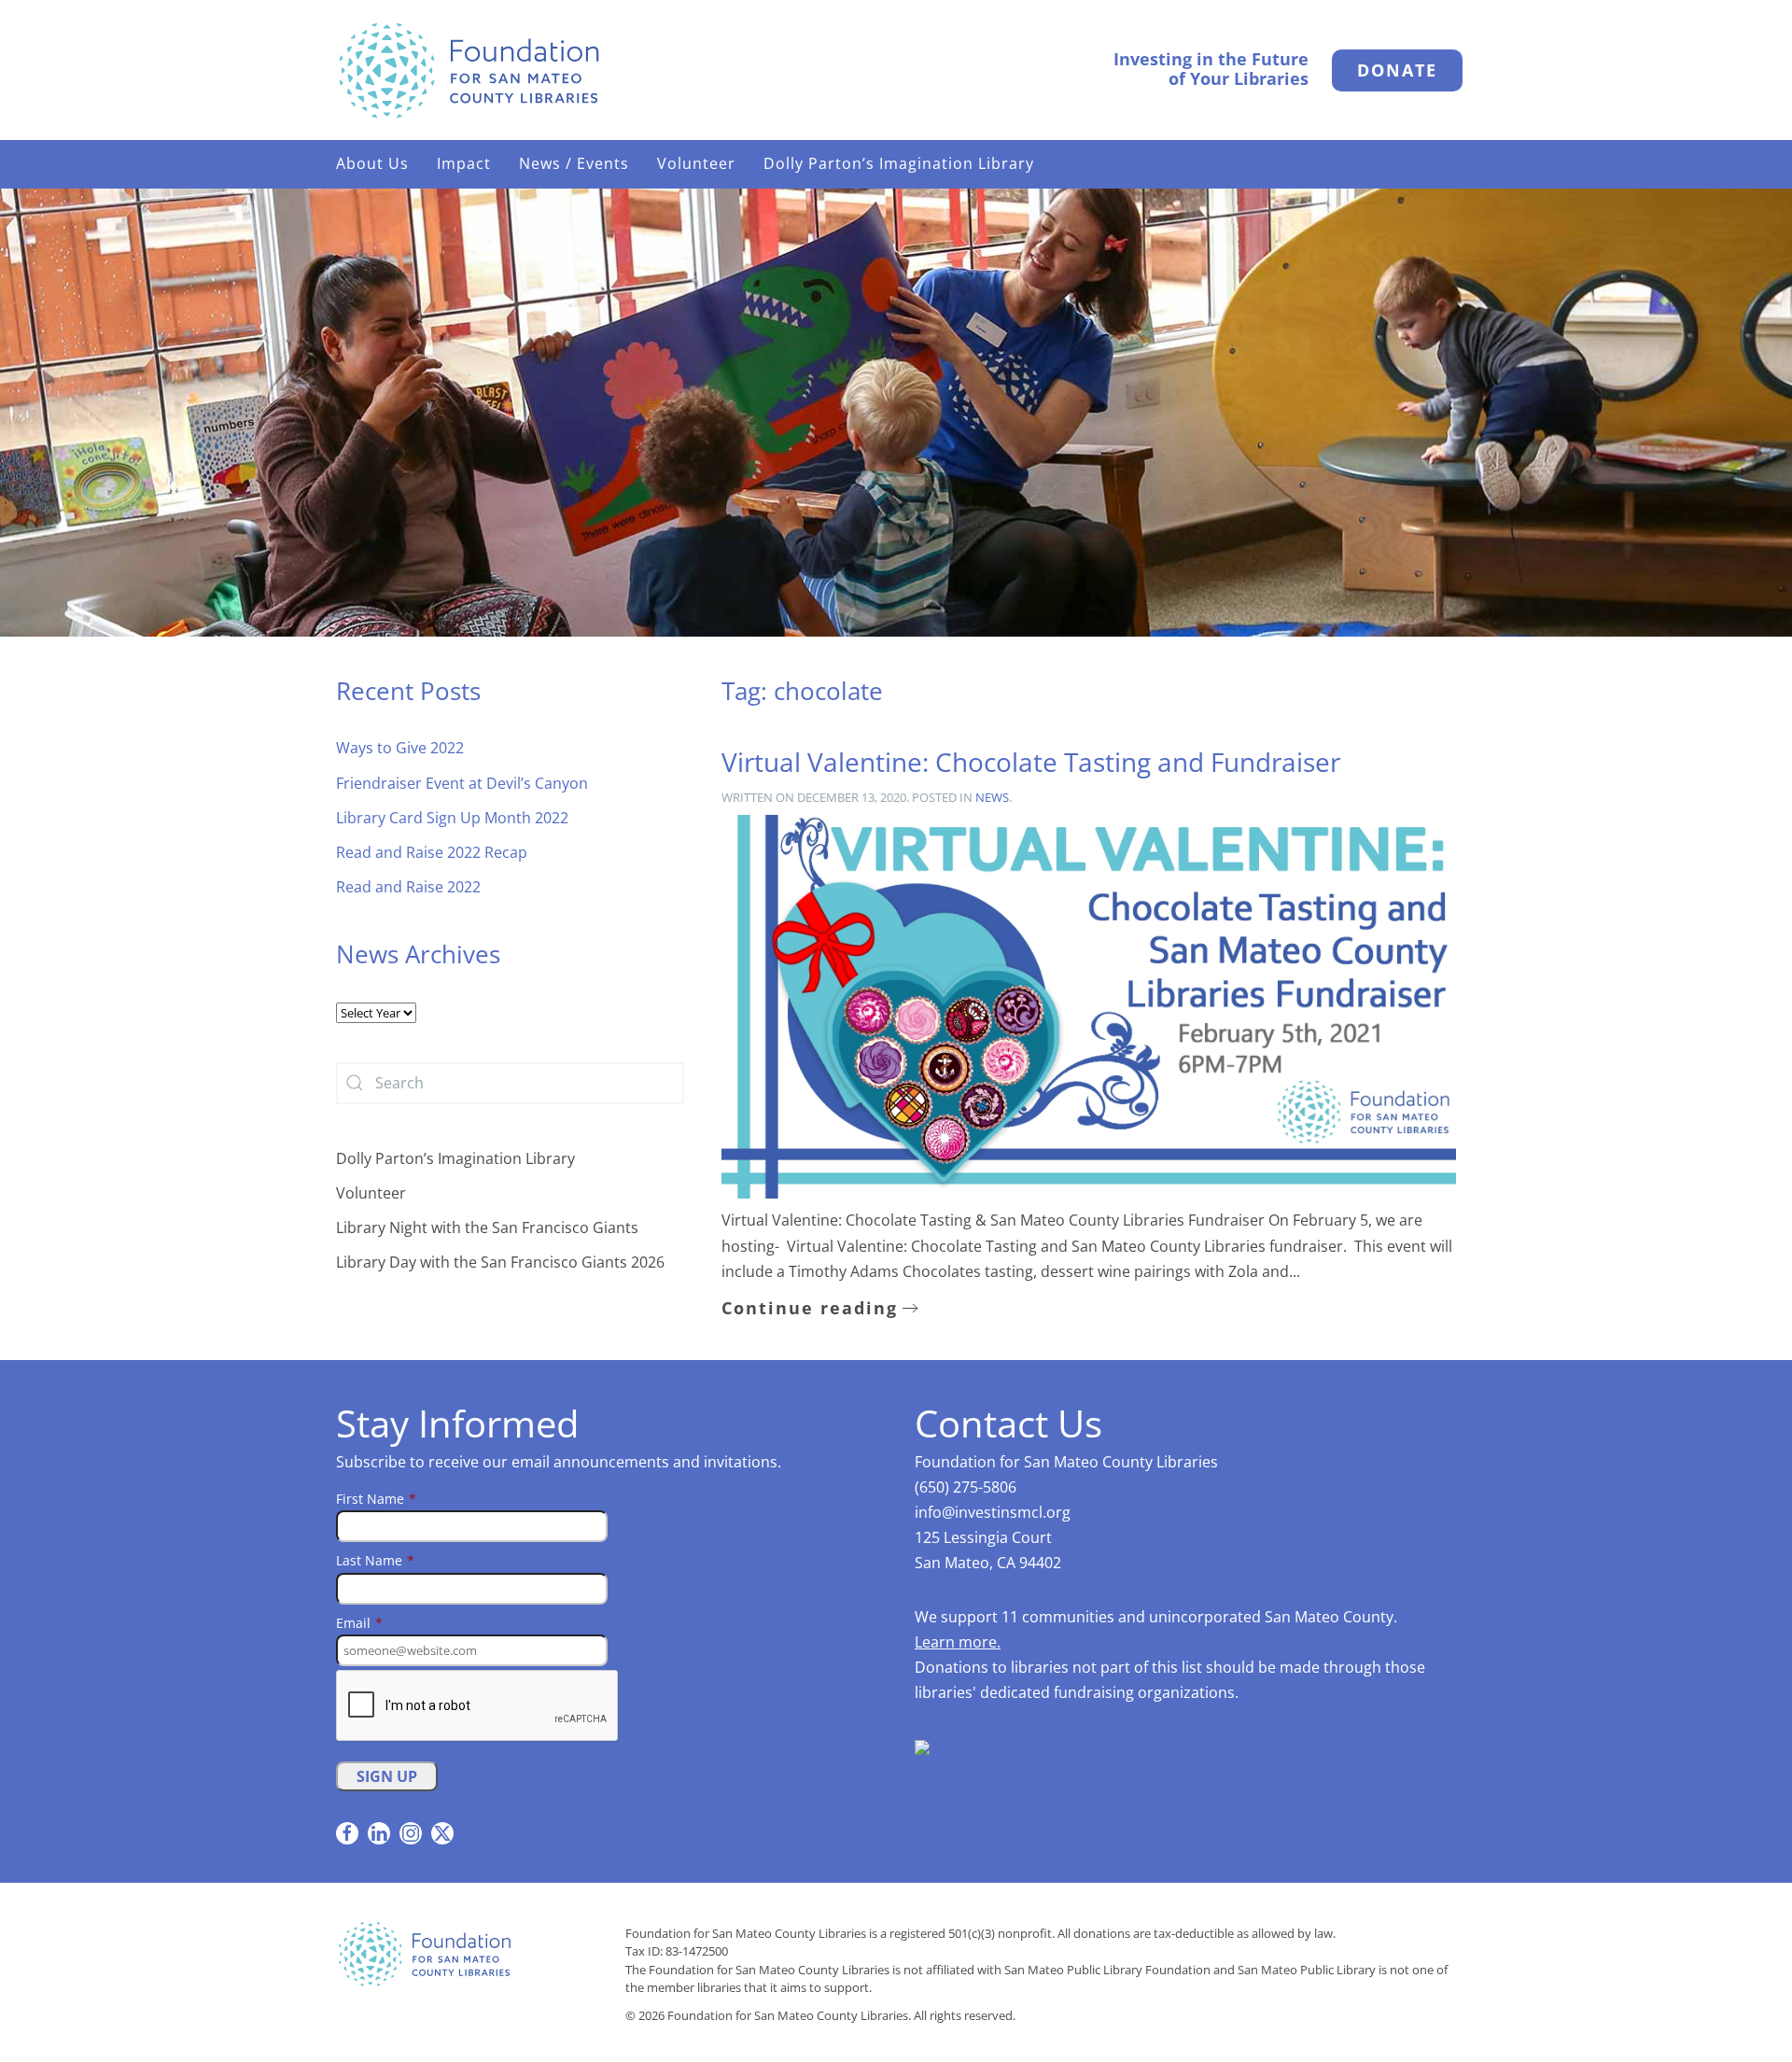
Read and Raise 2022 (408, 887)
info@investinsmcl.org (993, 1512)
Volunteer (371, 1193)
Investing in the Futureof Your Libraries (1211, 69)
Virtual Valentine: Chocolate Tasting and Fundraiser (1031, 762)
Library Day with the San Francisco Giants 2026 (500, 1262)
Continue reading (810, 1308)
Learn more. (958, 1642)
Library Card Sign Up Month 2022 (452, 818)
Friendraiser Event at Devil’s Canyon (462, 783)
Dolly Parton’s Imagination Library (899, 163)
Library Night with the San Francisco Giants (487, 1227)
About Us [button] (372, 163)
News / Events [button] (574, 163)
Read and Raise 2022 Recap (432, 852)
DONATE (1397, 70)
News (992, 797)
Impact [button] (464, 163)
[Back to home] (469, 70)
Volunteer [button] (696, 163)
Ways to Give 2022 (400, 748)
